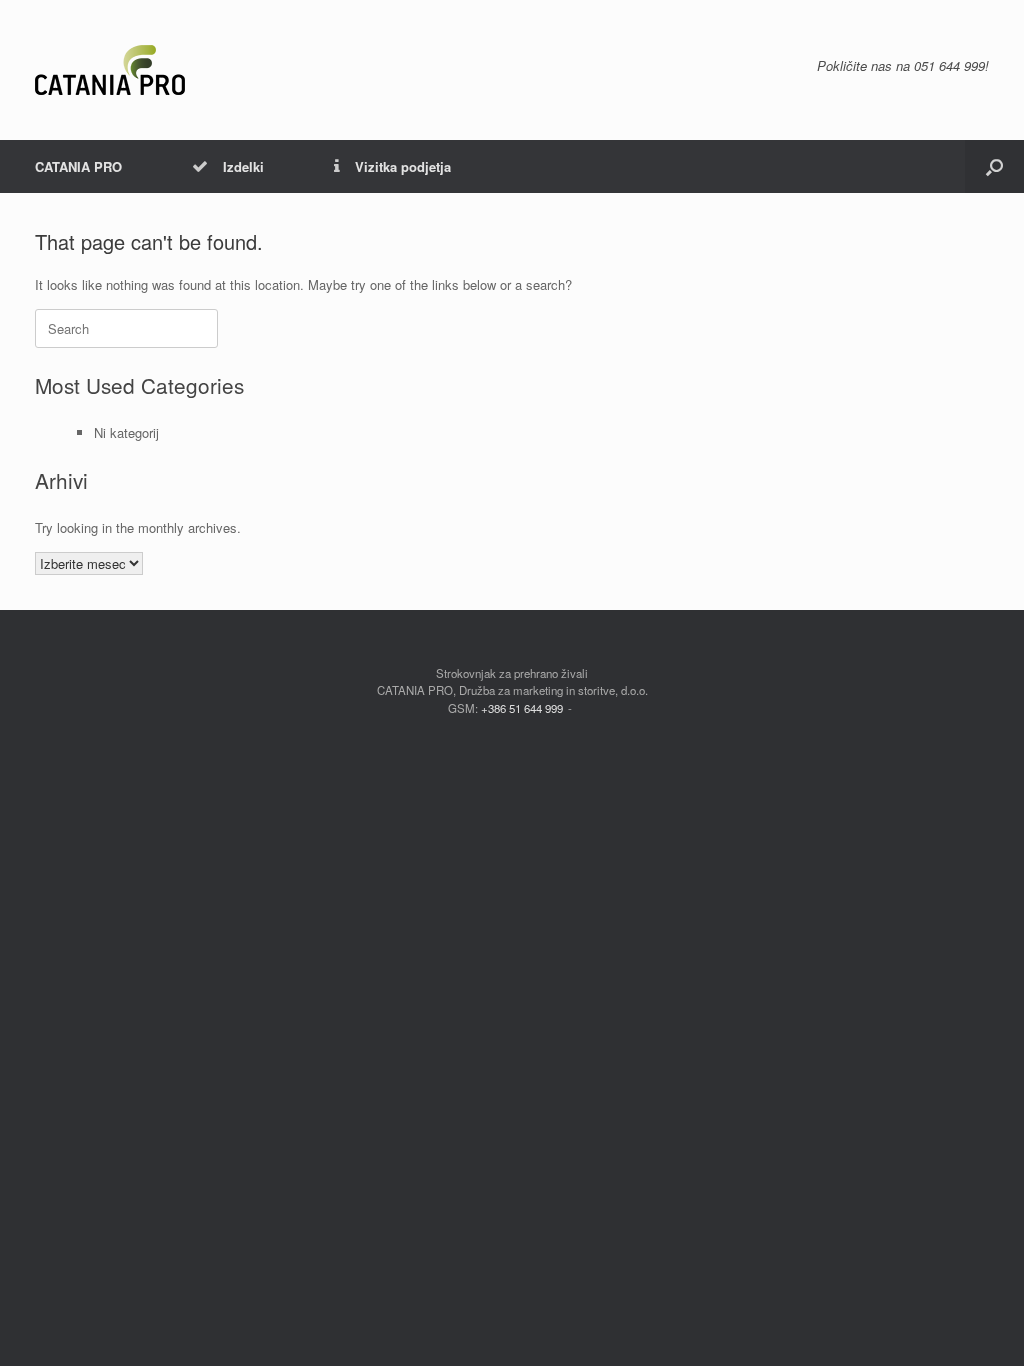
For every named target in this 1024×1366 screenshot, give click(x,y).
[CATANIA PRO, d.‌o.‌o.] (110, 70)
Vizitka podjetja (403, 166)
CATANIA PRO (78, 166)
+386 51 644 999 (522, 708)
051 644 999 (949, 65)
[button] (994, 166)
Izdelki (243, 166)
